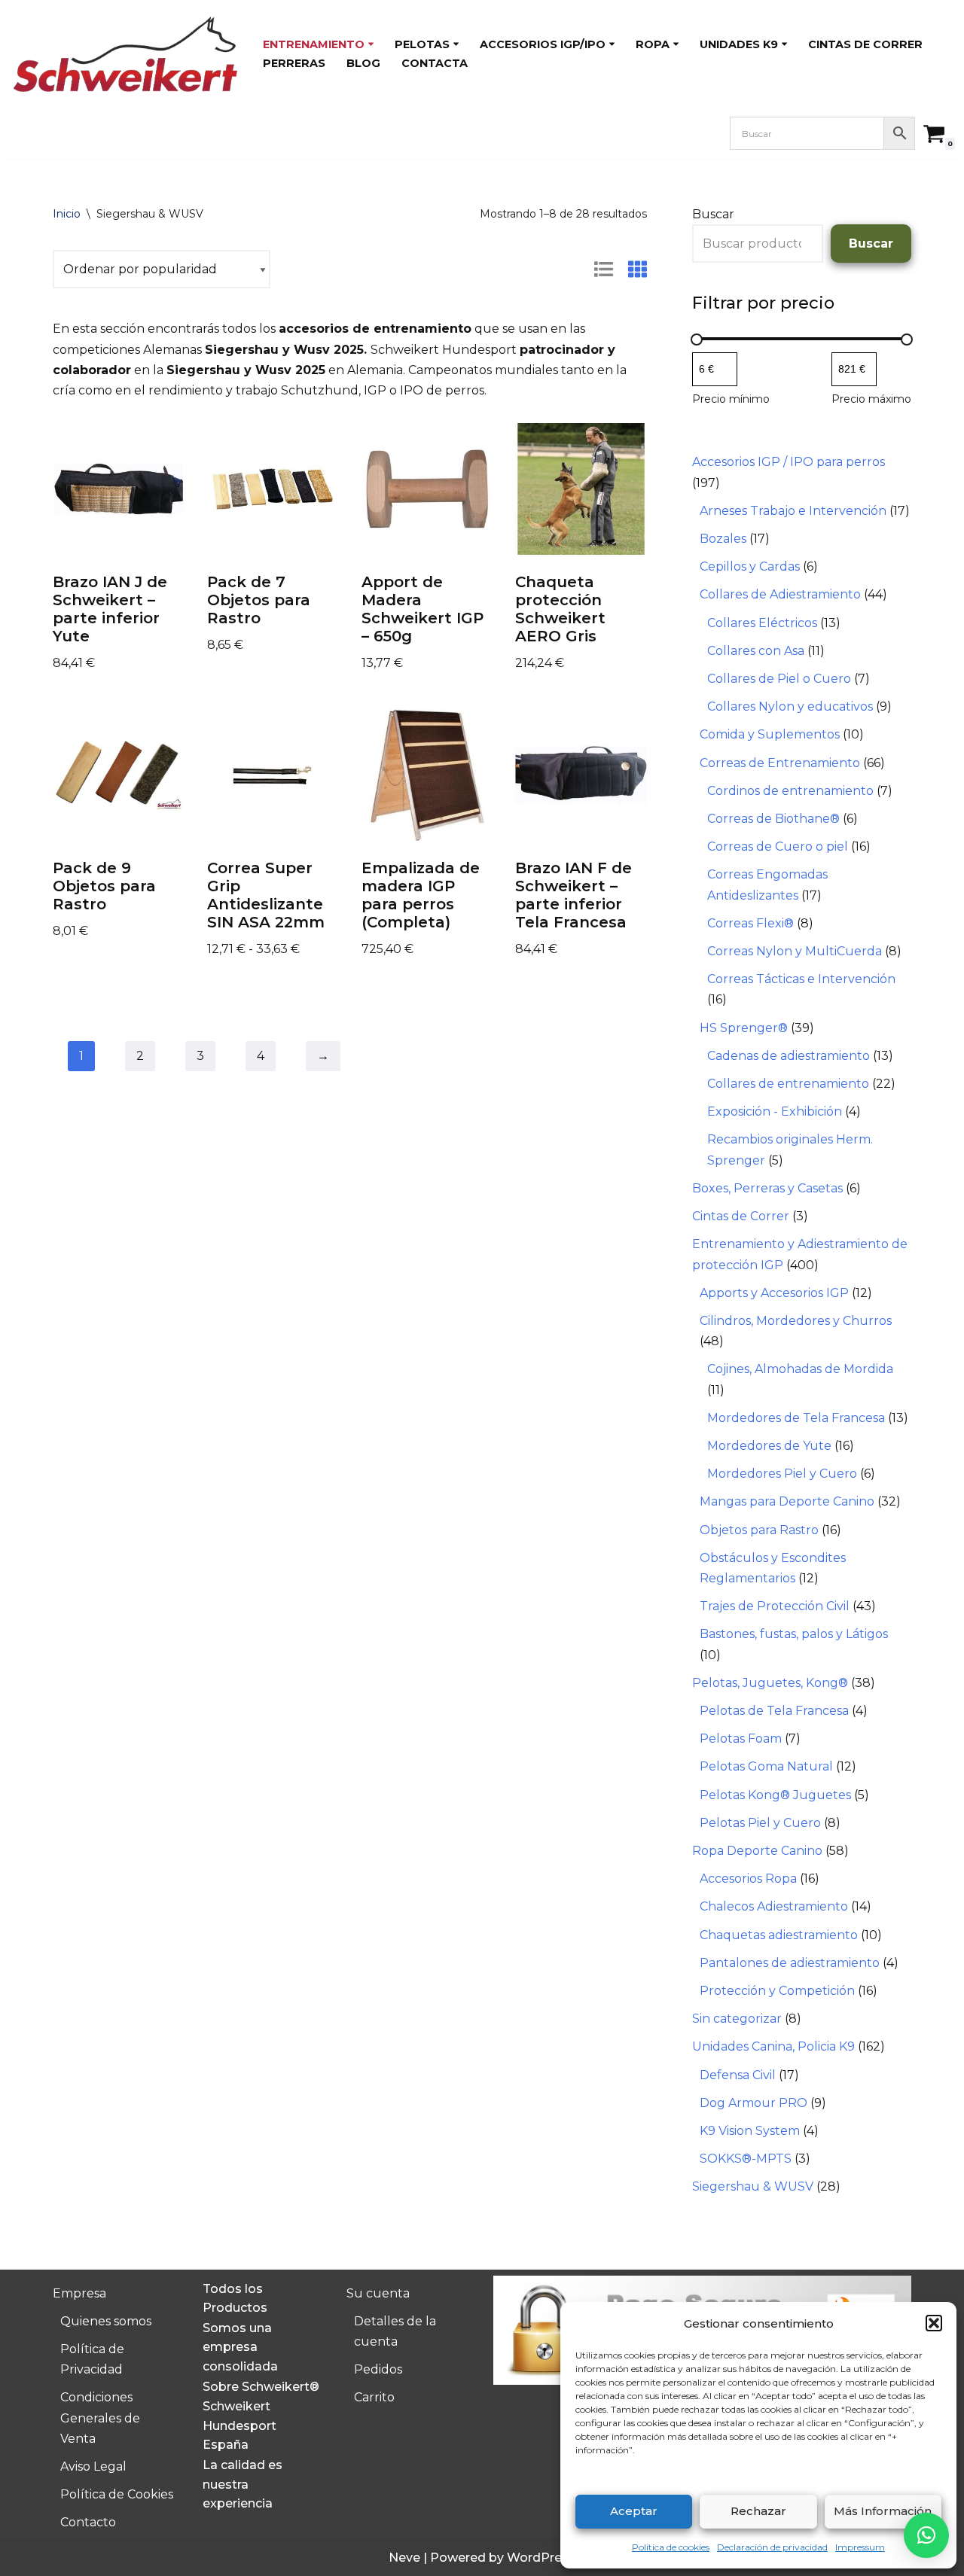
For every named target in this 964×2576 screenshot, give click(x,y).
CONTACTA (435, 63)
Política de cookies (671, 2547)
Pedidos (378, 2369)
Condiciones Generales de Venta (100, 2418)
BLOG (363, 63)
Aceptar (634, 2511)
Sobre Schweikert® (261, 2387)
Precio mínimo (731, 399)
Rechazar (758, 2511)
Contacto (88, 2522)
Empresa (79, 2293)
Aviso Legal (93, 2466)
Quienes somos (106, 2321)
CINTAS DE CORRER (865, 44)
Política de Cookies (117, 2494)
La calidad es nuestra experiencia (243, 2484)
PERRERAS (294, 63)
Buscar (713, 214)
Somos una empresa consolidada (240, 2347)
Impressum (860, 2547)
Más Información (883, 2511)
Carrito (374, 2397)
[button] (934, 2323)
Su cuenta (378, 2293)
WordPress (541, 2558)
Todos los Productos (235, 2299)
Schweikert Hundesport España (239, 2425)
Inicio (67, 214)
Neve (404, 2558)
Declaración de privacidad (772, 2547)
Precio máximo (871, 399)
